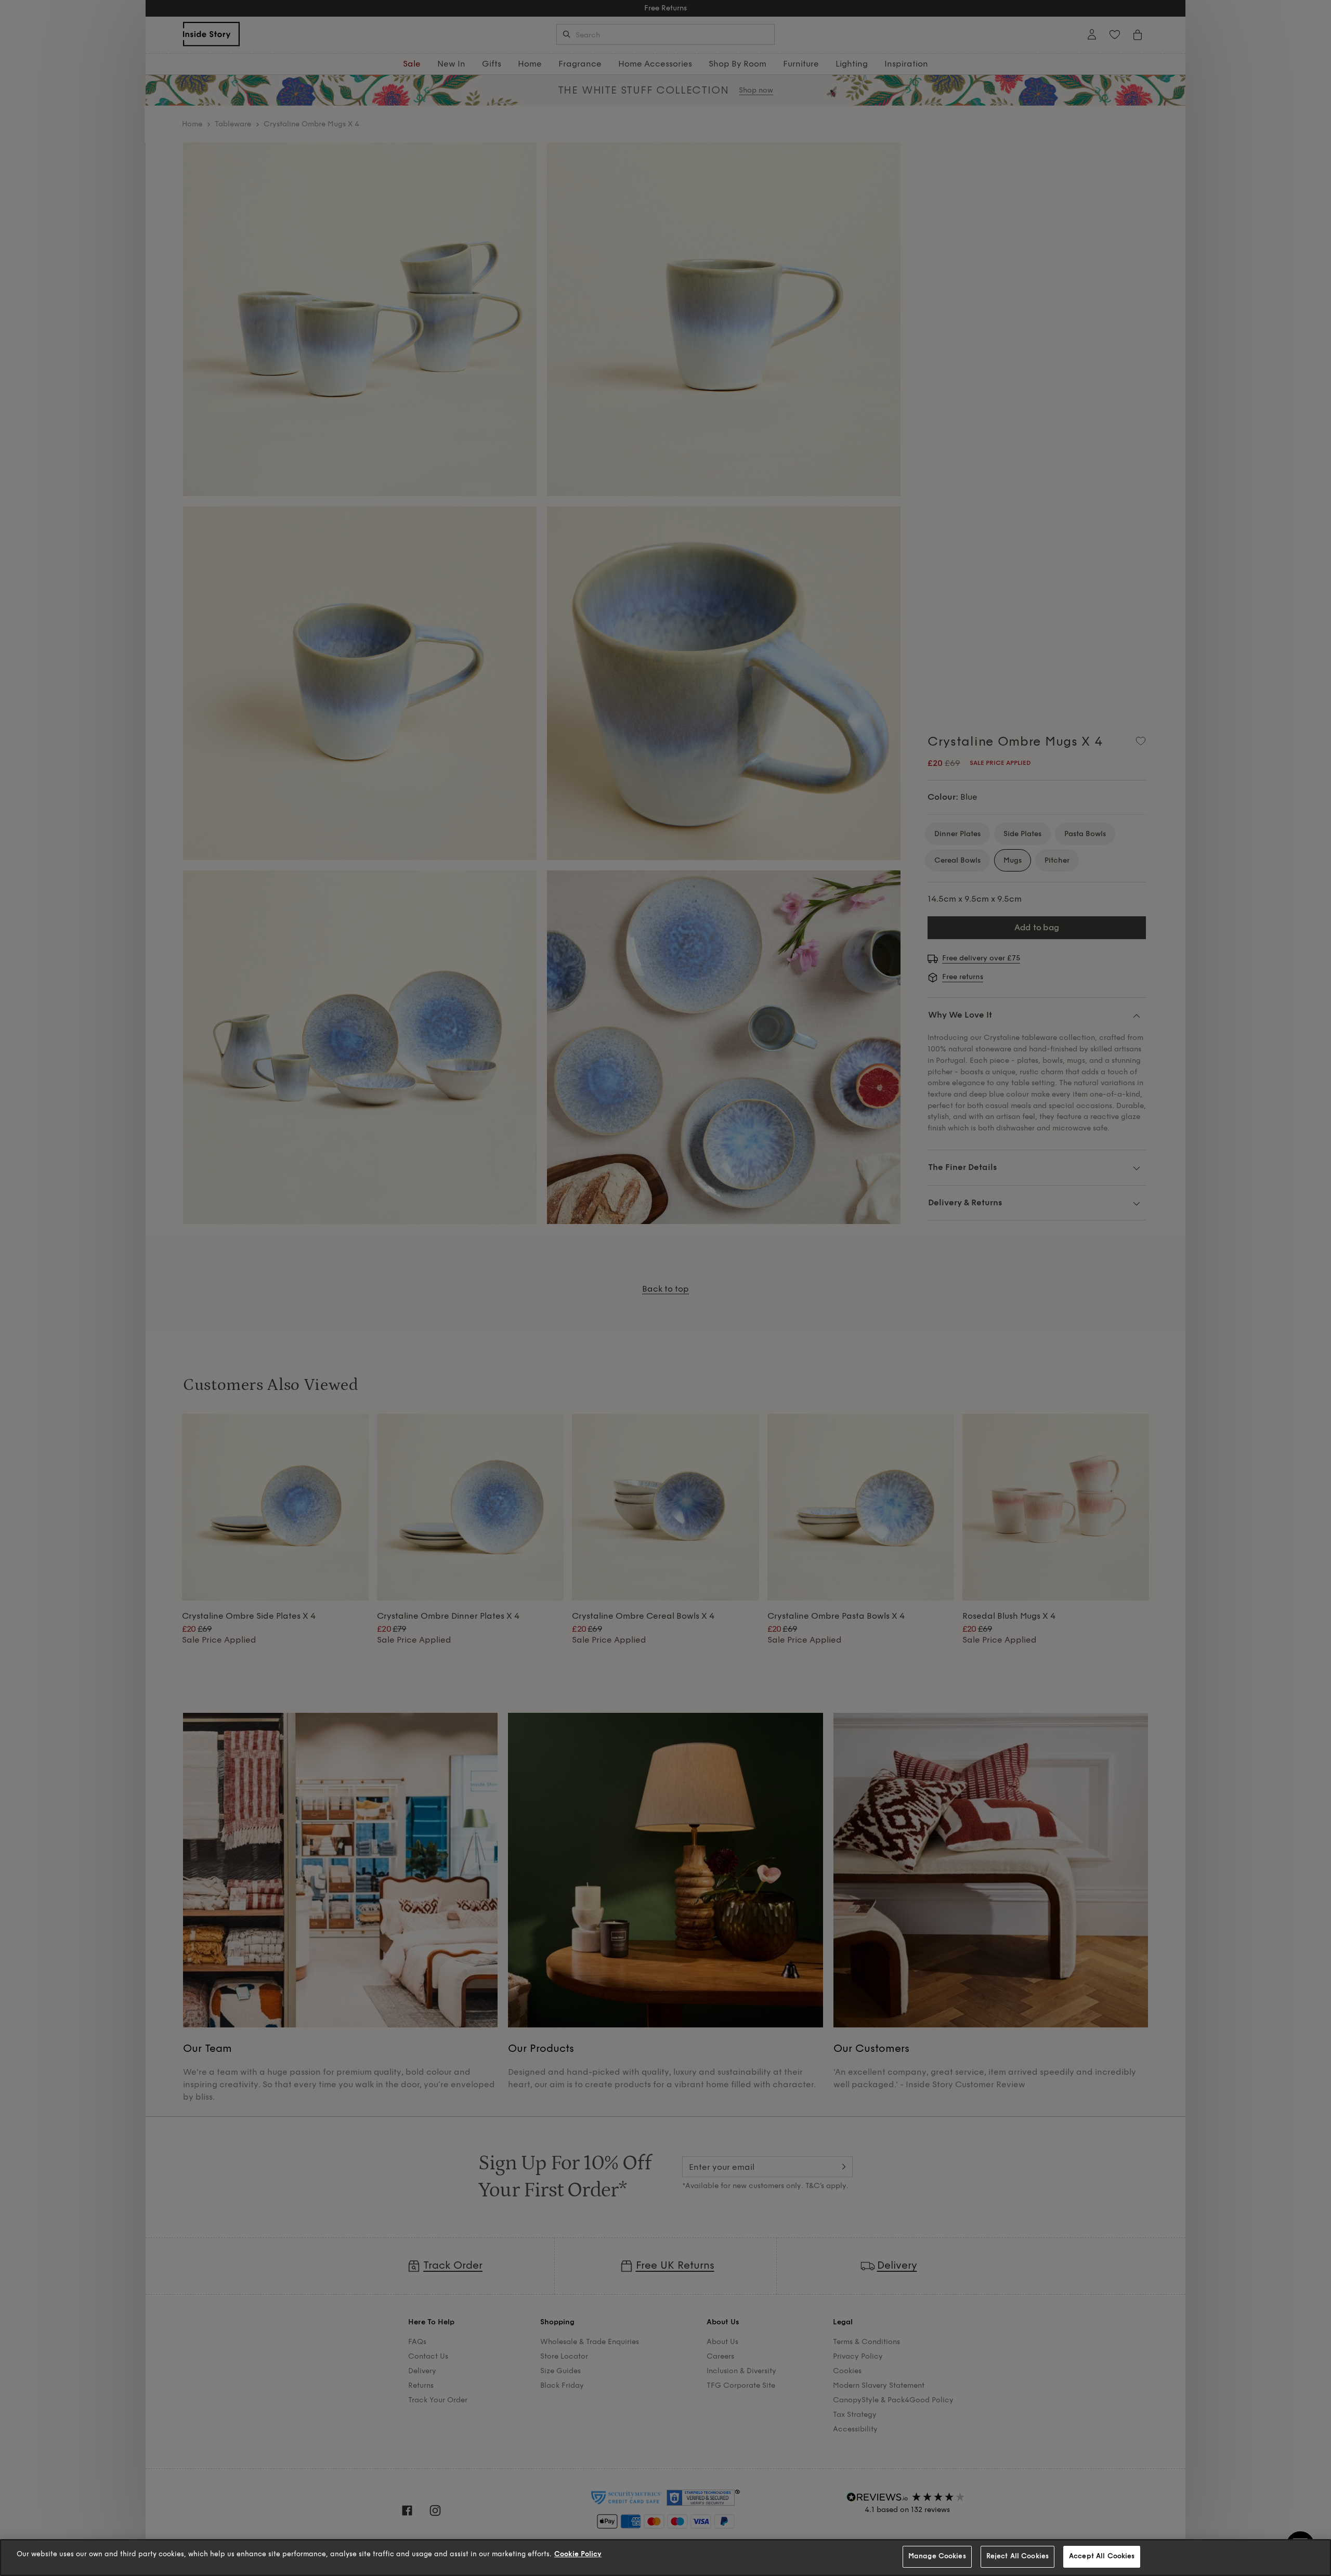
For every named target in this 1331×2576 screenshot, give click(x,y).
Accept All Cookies (1102, 2556)
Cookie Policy (578, 2554)
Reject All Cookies (1017, 2556)
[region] (665, 2558)
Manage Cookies (937, 2556)
